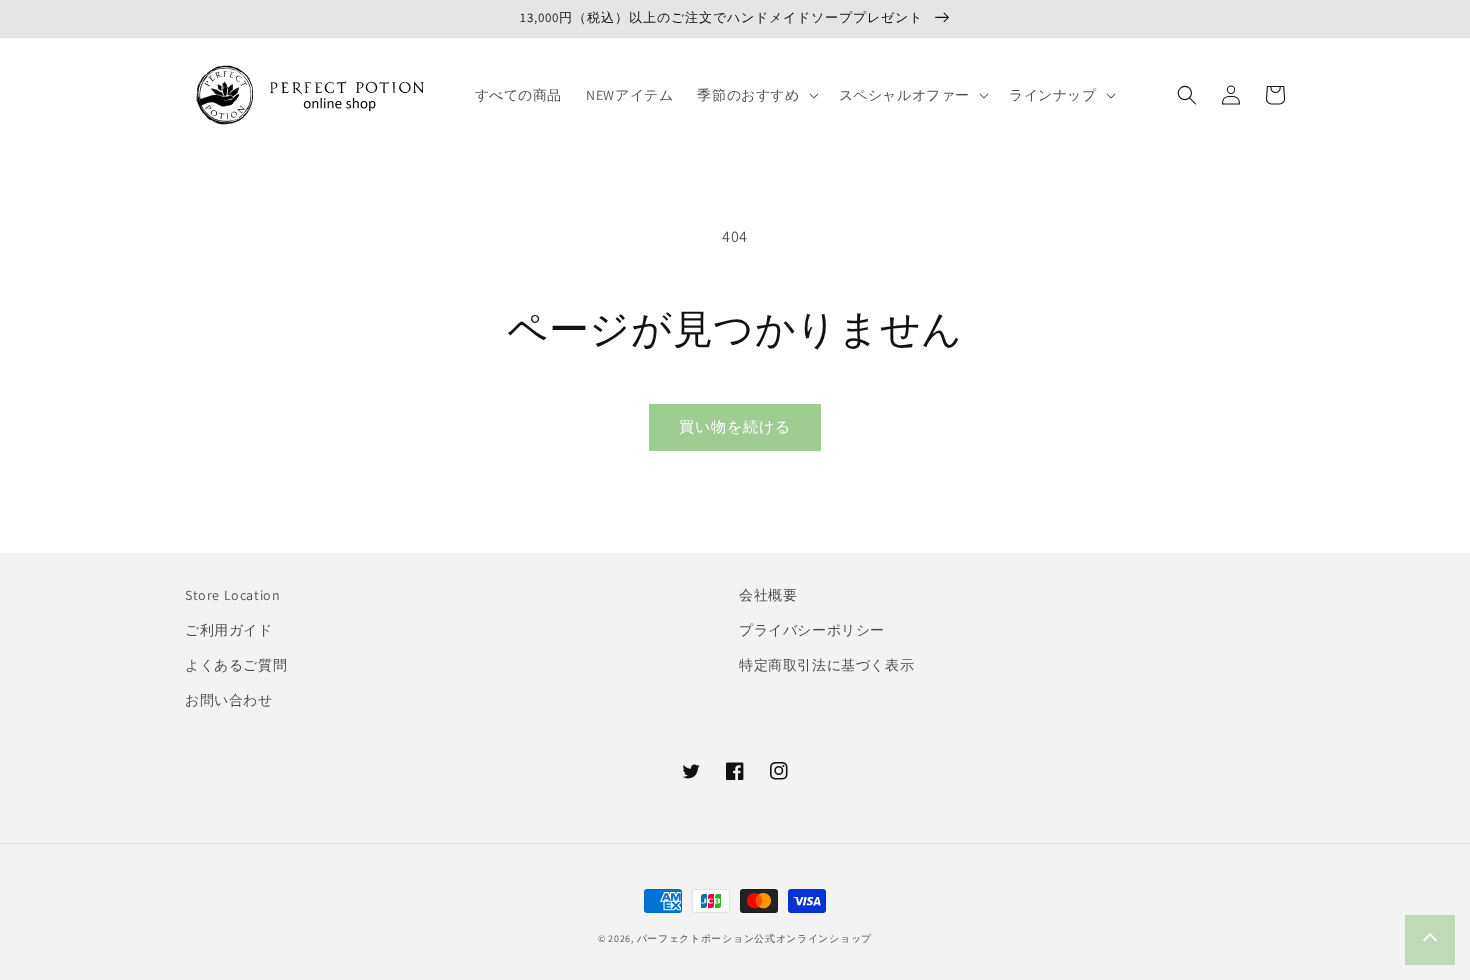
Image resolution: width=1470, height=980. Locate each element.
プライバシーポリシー (812, 630)
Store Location (232, 595)
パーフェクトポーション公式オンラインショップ (754, 938)
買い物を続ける (735, 426)
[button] (755, 95)
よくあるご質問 (236, 665)
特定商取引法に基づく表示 (826, 665)
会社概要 (768, 595)
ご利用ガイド (229, 630)
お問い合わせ (229, 700)
